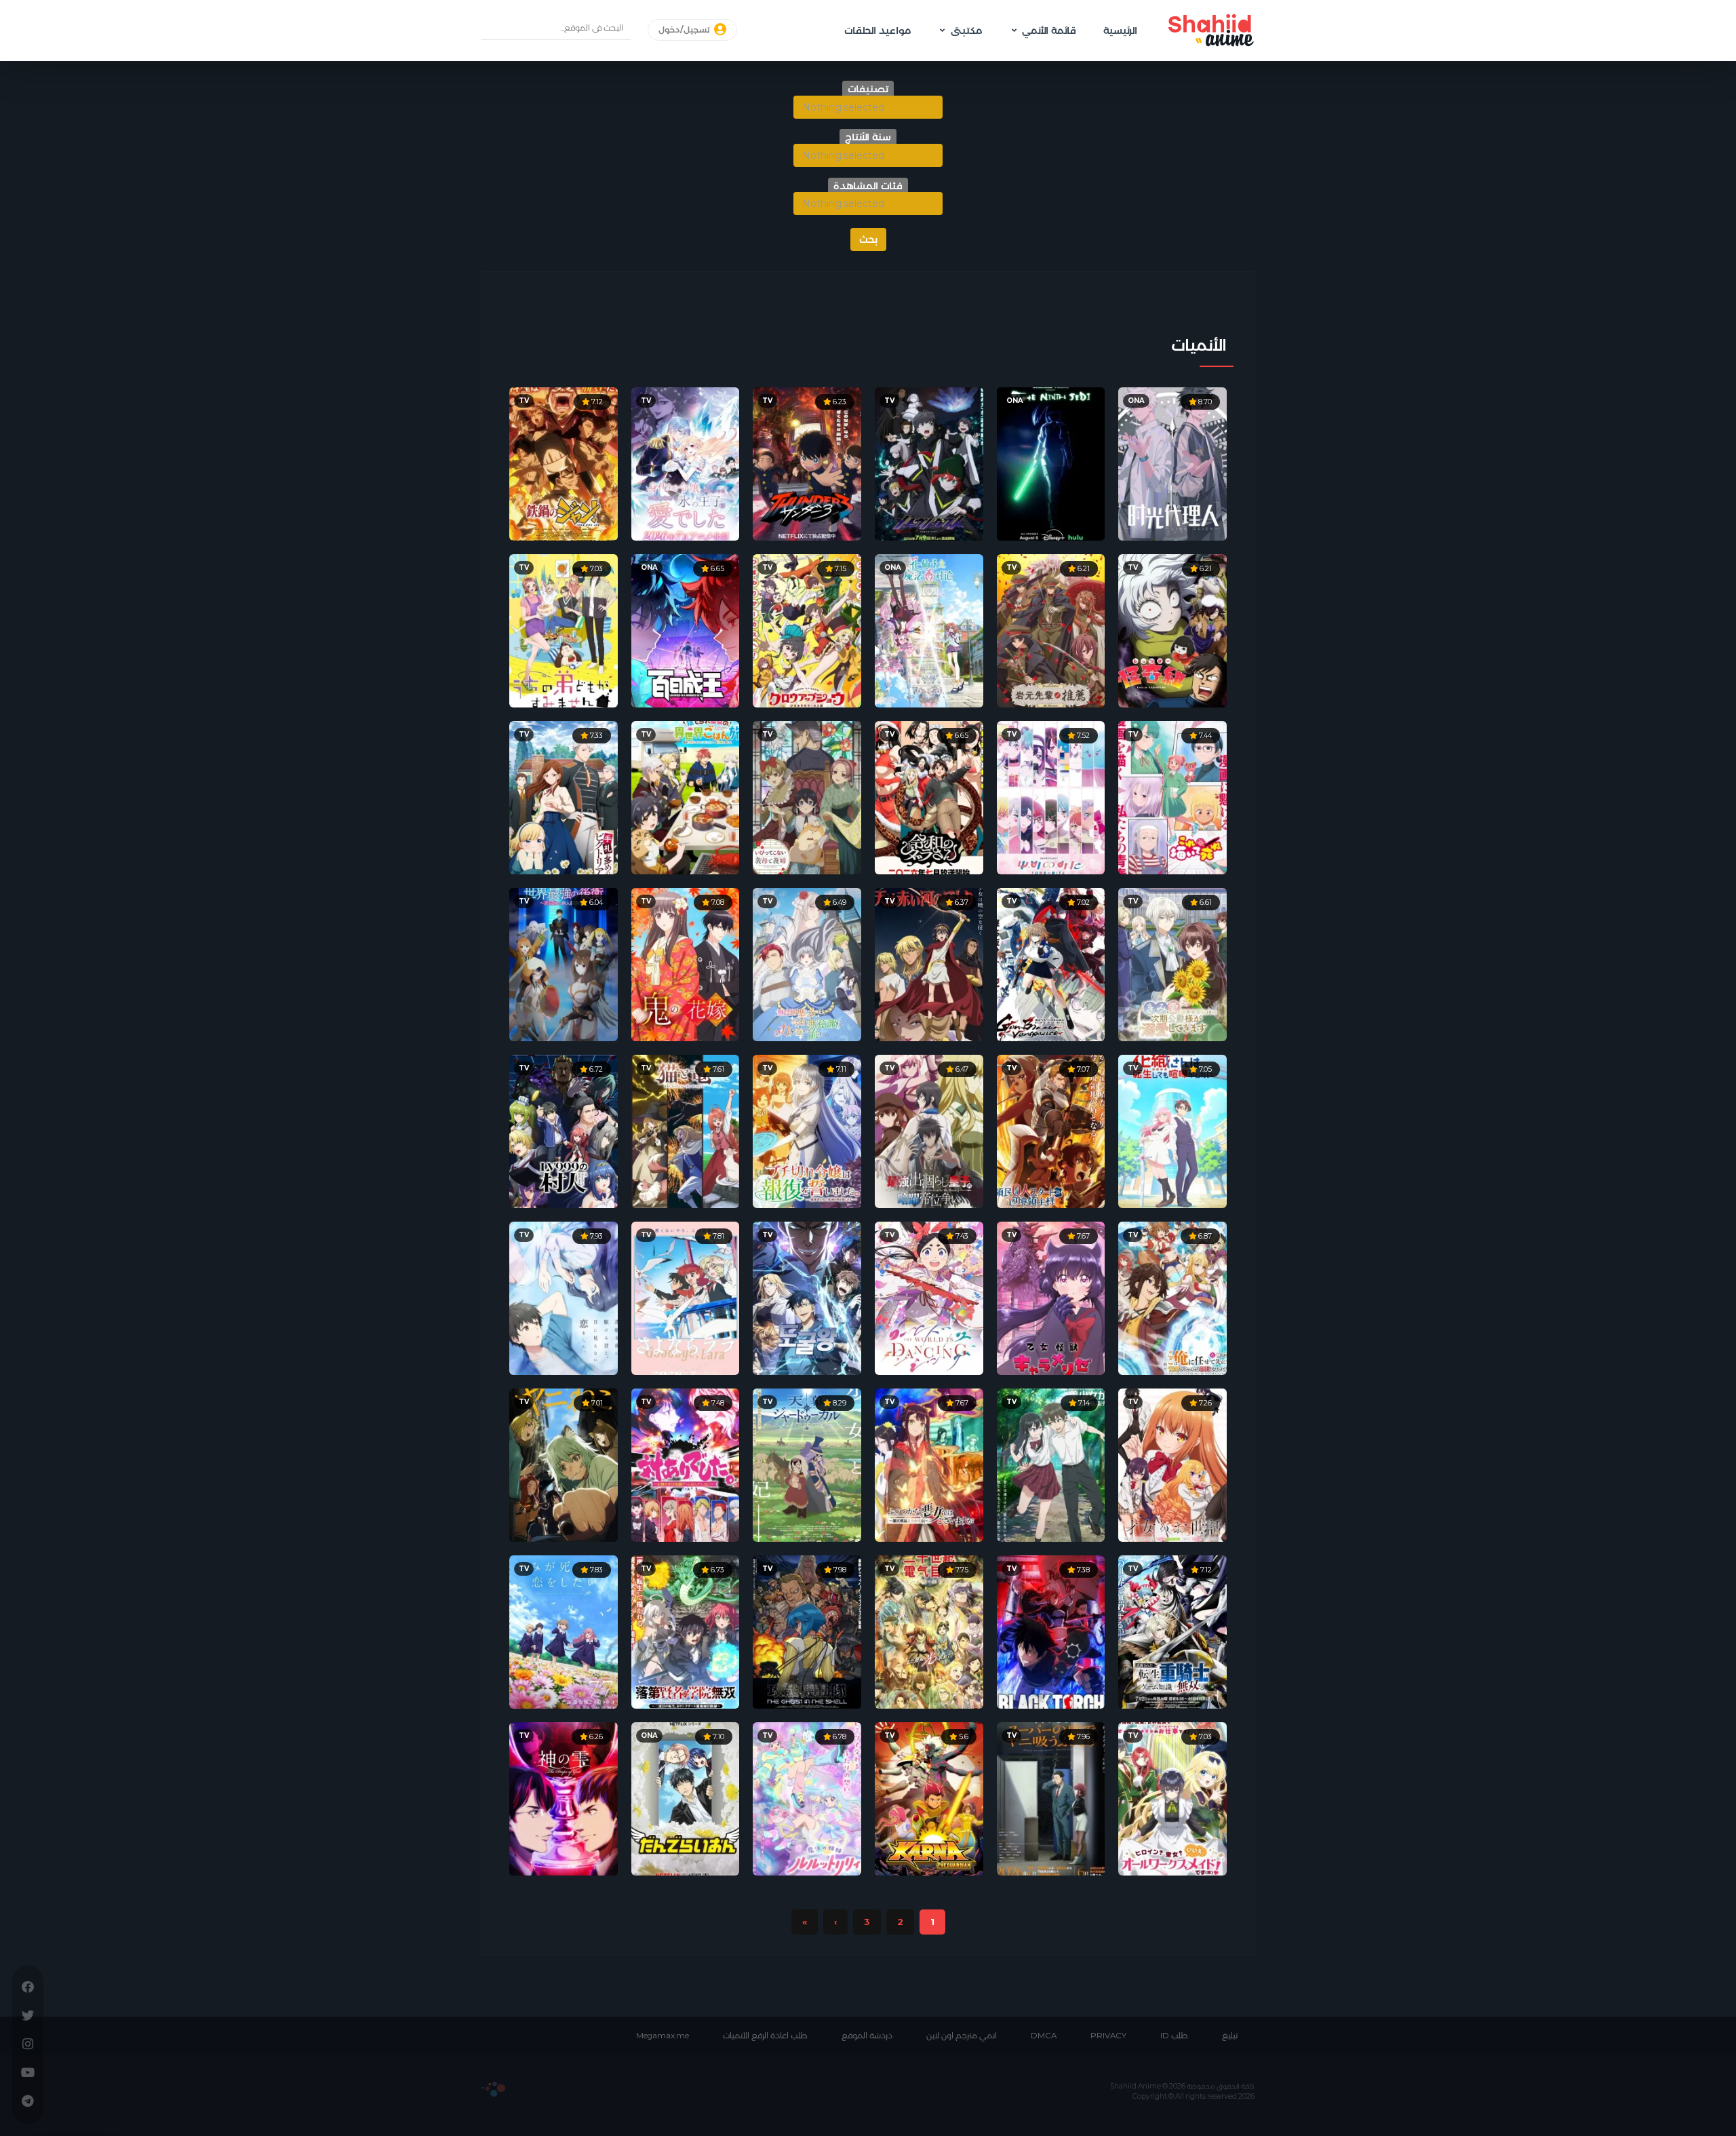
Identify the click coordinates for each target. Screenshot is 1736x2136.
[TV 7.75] (929, 1631)
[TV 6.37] (929, 963)
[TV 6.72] (564, 1130)
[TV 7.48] (686, 1464)
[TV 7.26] (1172, 1464)
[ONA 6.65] (686, 629)
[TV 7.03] (564, 629)
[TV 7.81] (686, 1297)
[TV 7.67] (1051, 1297)
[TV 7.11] (807, 1130)
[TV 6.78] (807, 1798)
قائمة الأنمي (1049, 31)
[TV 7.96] (1051, 1798)
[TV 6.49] (807, 963)
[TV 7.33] (564, 796)
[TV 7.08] (686, 963)
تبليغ (1230, 2036)
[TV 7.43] (929, 1297)
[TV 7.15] (807, 629)
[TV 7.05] (1172, 1130)
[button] (868, 107)
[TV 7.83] (564, 1631)
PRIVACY (1108, 2036)
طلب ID (1174, 2036)
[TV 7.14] (1051, 1464)
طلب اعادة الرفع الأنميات (765, 2036)
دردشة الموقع (867, 2036)
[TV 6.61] (1172, 963)
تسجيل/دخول (685, 30)
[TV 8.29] (807, 1464)
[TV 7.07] (1051, 1130)
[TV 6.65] (929, 796)
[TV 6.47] (929, 1130)
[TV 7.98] (807, 1631)
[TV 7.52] (1051, 796)
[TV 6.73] (686, 1631)
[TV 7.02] (1051, 963)
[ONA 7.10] (686, 1798)
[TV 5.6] (929, 1798)
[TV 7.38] (1051, 1631)
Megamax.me (663, 2036)
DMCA (1044, 2036)
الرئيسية (1120, 31)
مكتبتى (966, 31)
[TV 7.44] (1172, 796)
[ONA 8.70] (1172, 463)
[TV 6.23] (807, 463)
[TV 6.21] (1172, 629)
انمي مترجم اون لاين (962, 2036)
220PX (493, 2089)
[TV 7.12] (564, 463)
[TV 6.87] (1172, 1297)
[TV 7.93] (564, 1297)
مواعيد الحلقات (877, 31)
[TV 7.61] (686, 1130)
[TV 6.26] (564, 1798)
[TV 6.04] (564, 963)
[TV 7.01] (564, 1464)
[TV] (929, 463)
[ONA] (1051, 463)
